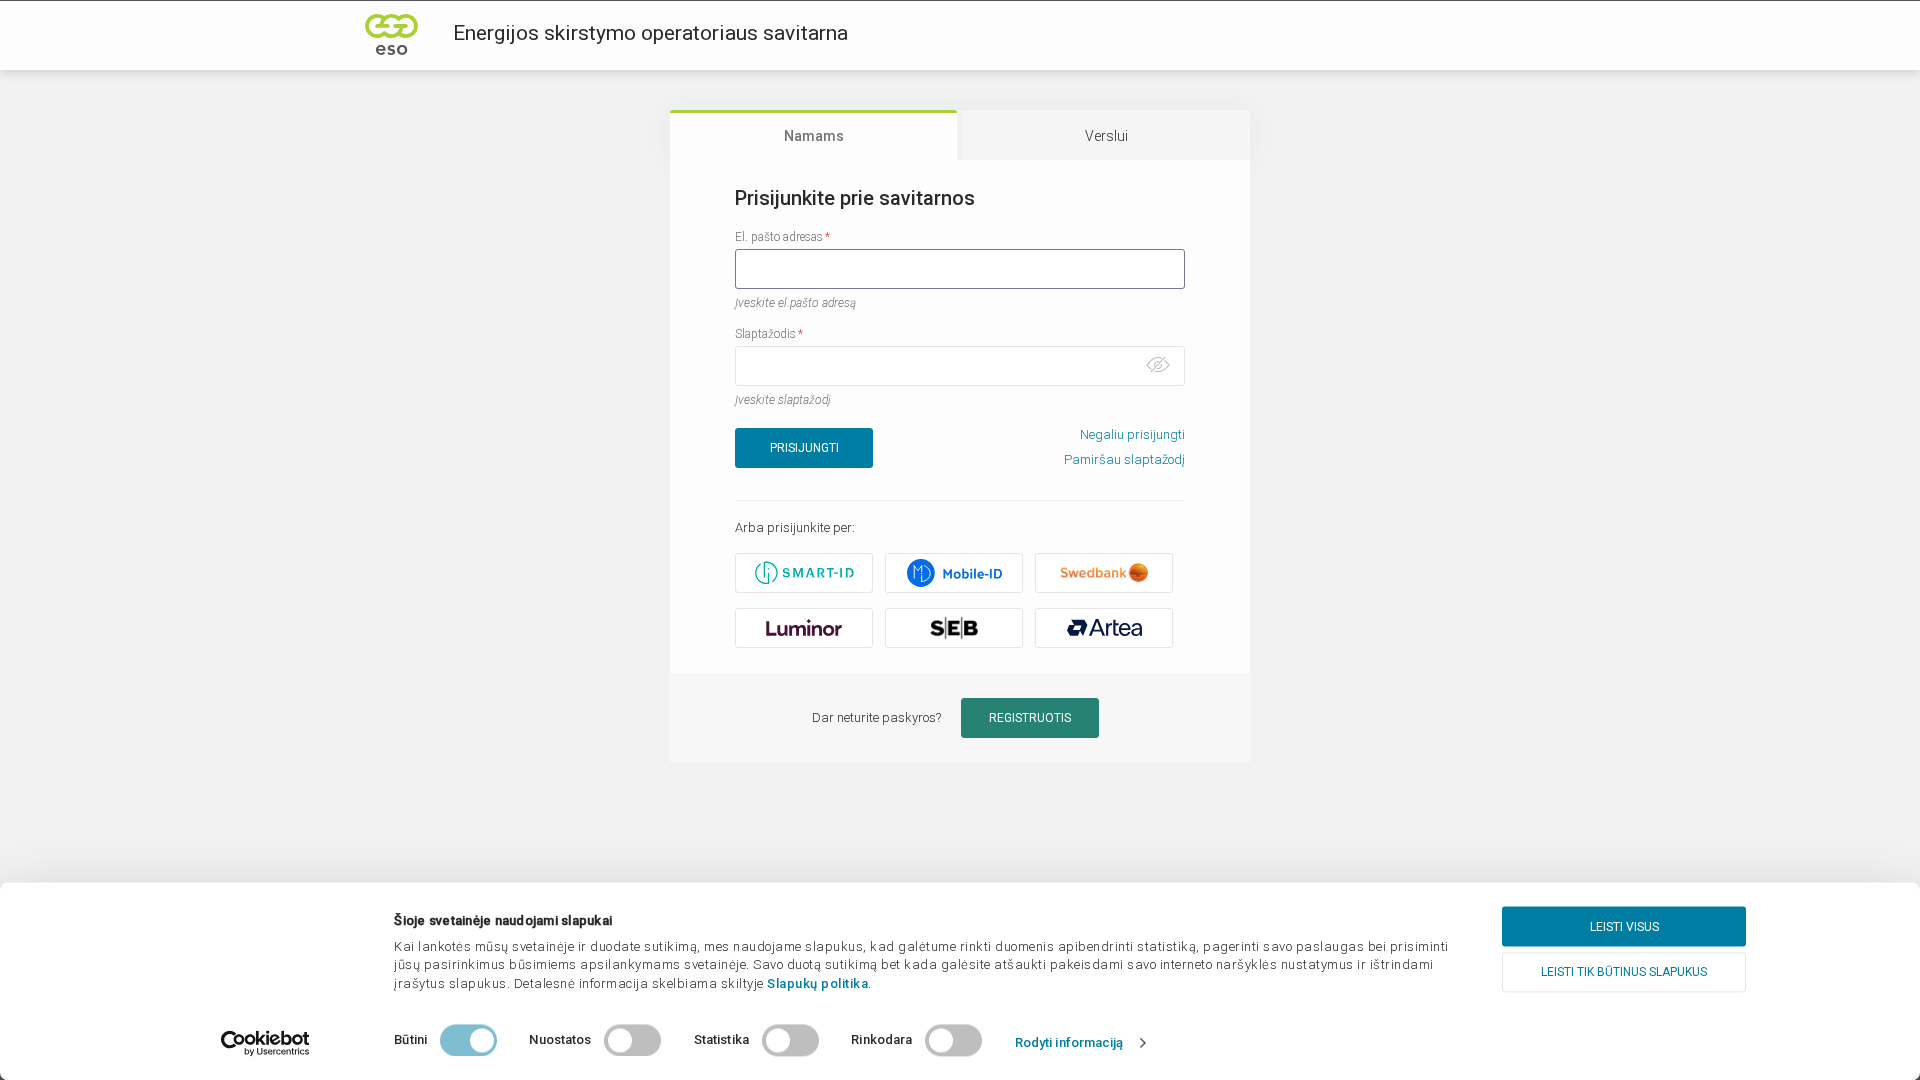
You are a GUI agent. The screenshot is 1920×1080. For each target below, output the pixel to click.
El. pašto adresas (779, 237)
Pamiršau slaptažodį (1124, 459)
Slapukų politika (817, 983)
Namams (814, 136)
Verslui (1106, 136)
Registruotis (1030, 718)
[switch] (632, 1040)
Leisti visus (1624, 927)
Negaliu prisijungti (1132, 434)
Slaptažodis (765, 334)
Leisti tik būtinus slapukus (1624, 972)
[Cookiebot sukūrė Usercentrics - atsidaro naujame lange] (265, 1043)
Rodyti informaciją (1069, 1042)
